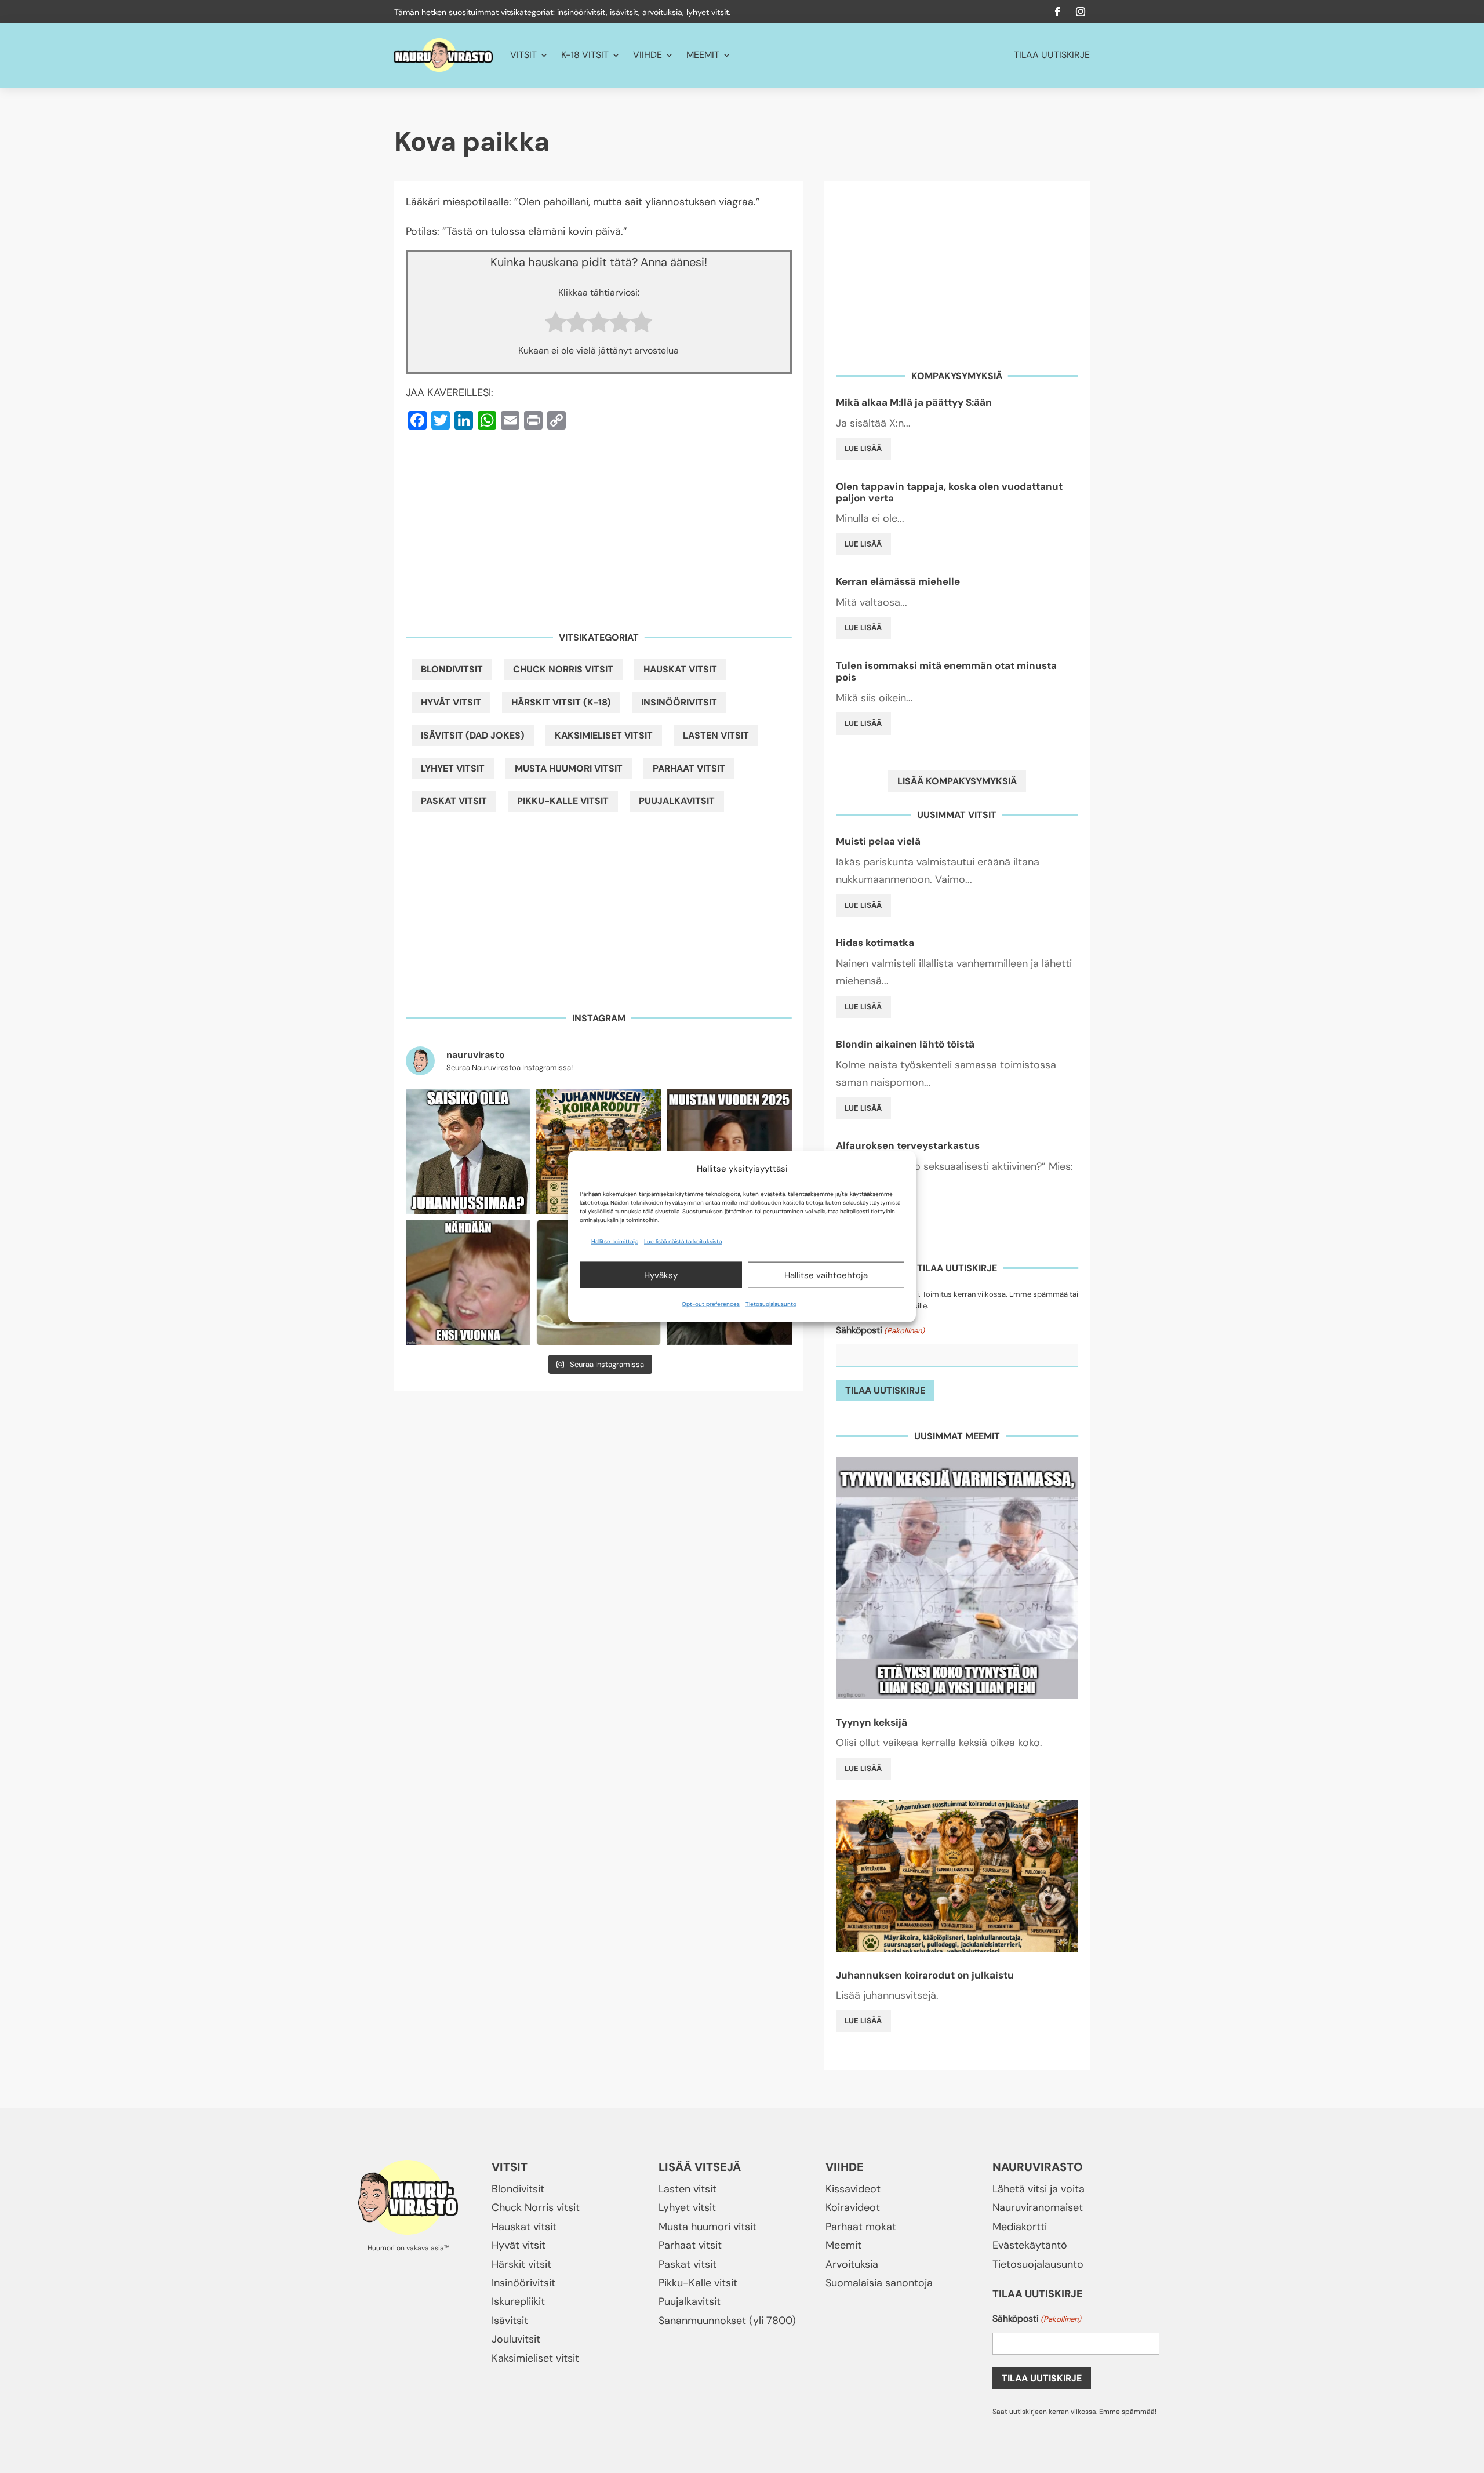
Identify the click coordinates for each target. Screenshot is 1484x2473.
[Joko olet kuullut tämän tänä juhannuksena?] (468, 1152)
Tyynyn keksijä (872, 1722)
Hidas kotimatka (875, 943)
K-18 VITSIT (585, 55)
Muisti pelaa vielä (878, 841)
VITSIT (523, 55)
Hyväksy (661, 1275)
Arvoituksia (852, 2264)
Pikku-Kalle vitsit (563, 801)
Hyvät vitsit (451, 702)
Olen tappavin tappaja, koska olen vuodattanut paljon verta (949, 492)
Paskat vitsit (454, 801)
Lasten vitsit (716, 735)
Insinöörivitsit (679, 702)
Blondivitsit (452, 669)
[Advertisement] (599, 523)
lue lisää (863, 448)
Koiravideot (853, 2207)
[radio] (556, 325)
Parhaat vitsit (689, 768)
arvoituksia (662, 12)
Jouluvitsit (516, 2339)
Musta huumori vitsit (569, 768)
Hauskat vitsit (680, 669)
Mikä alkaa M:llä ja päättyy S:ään (914, 402)
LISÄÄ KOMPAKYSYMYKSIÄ (957, 781)
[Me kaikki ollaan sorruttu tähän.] (468, 1283)
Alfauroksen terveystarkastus (908, 1145)
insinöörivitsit (581, 12)
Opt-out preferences (711, 1304)
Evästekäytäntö (1030, 2245)
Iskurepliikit (518, 2301)
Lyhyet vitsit (453, 768)
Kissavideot (853, 2189)
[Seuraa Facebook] (1057, 12)
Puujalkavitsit (677, 801)
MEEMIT (703, 55)
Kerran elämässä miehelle (898, 581)
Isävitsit (510, 2321)
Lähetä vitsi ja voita (1039, 2189)
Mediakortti (1020, 2227)
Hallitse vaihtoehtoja (826, 1275)
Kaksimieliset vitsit (604, 735)
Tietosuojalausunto (771, 1304)
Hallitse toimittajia (615, 1241)
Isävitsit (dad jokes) (473, 735)
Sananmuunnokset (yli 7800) (727, 2321)
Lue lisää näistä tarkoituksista (683, 1241)
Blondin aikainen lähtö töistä (905, 1044)
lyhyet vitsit (708, 12)
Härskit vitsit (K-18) (561, 702)
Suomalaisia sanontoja (879, 2283)
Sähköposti (880, 1330)
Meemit (843, 2245)
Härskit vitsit (521, 2264)
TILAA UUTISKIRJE (1052, 55)
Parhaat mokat (861, 2227)
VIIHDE (648, 55)
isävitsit (624, 12)
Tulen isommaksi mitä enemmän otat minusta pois (946, 671)
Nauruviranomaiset (1038, 2207)
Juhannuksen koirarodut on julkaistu (925, 1975)
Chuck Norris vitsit (563, 669)
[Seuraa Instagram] (1081, 12)
